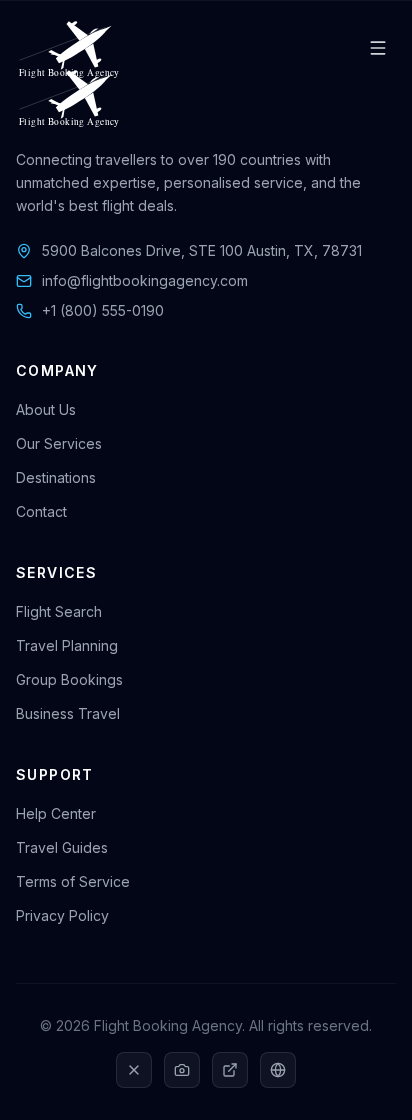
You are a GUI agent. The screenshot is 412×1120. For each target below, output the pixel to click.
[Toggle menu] (378, 48)
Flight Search (59, 611)
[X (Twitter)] (134, 1070)
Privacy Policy (62, 915)
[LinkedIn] (230, 1070)
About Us (46, 409)
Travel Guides (62, 847)
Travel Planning (67, 645)
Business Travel (68, 713)
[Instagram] (182, 1070)
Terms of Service (73, 881)
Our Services (59, 443)
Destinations (56, 477)
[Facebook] (278, 1070)
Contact (41, 511)
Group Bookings (69, 679)
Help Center (56, 813)
